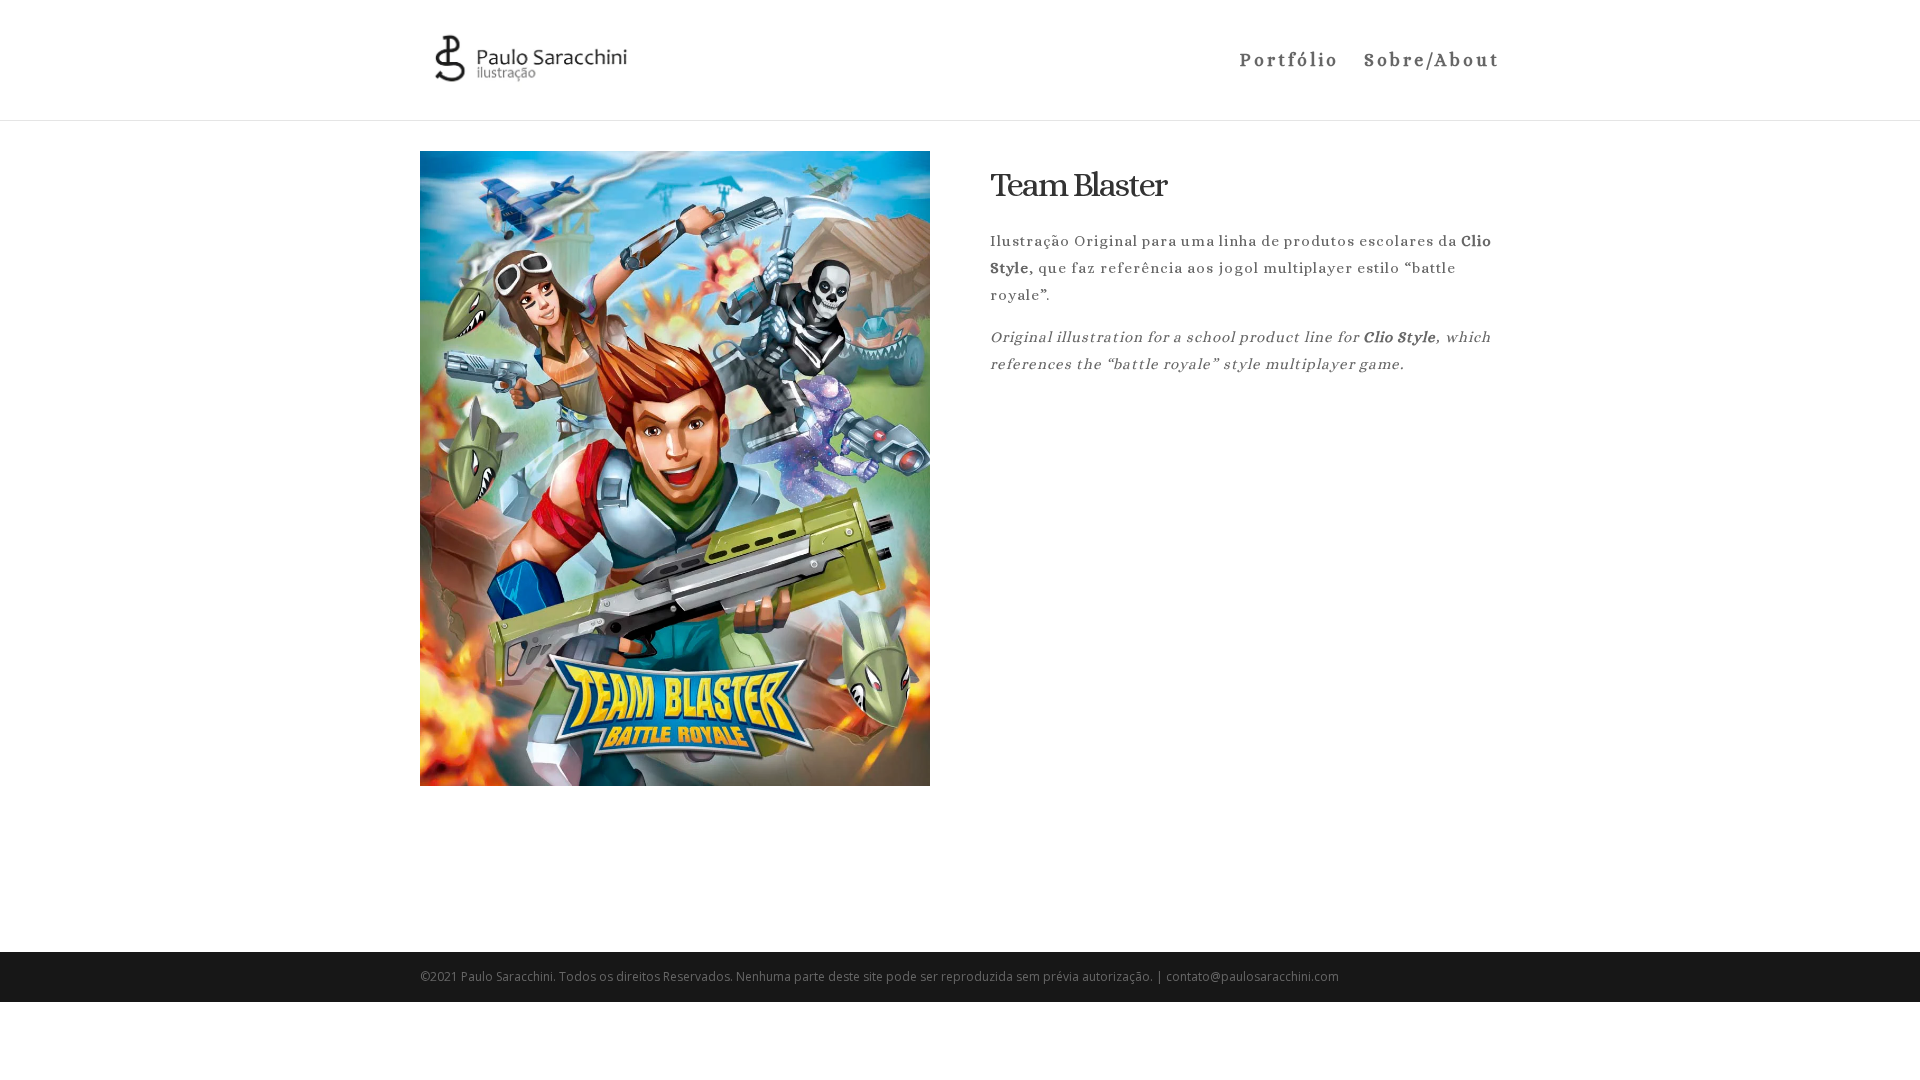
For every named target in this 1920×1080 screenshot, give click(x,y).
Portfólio (1289, 61)
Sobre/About (1432, 61)
